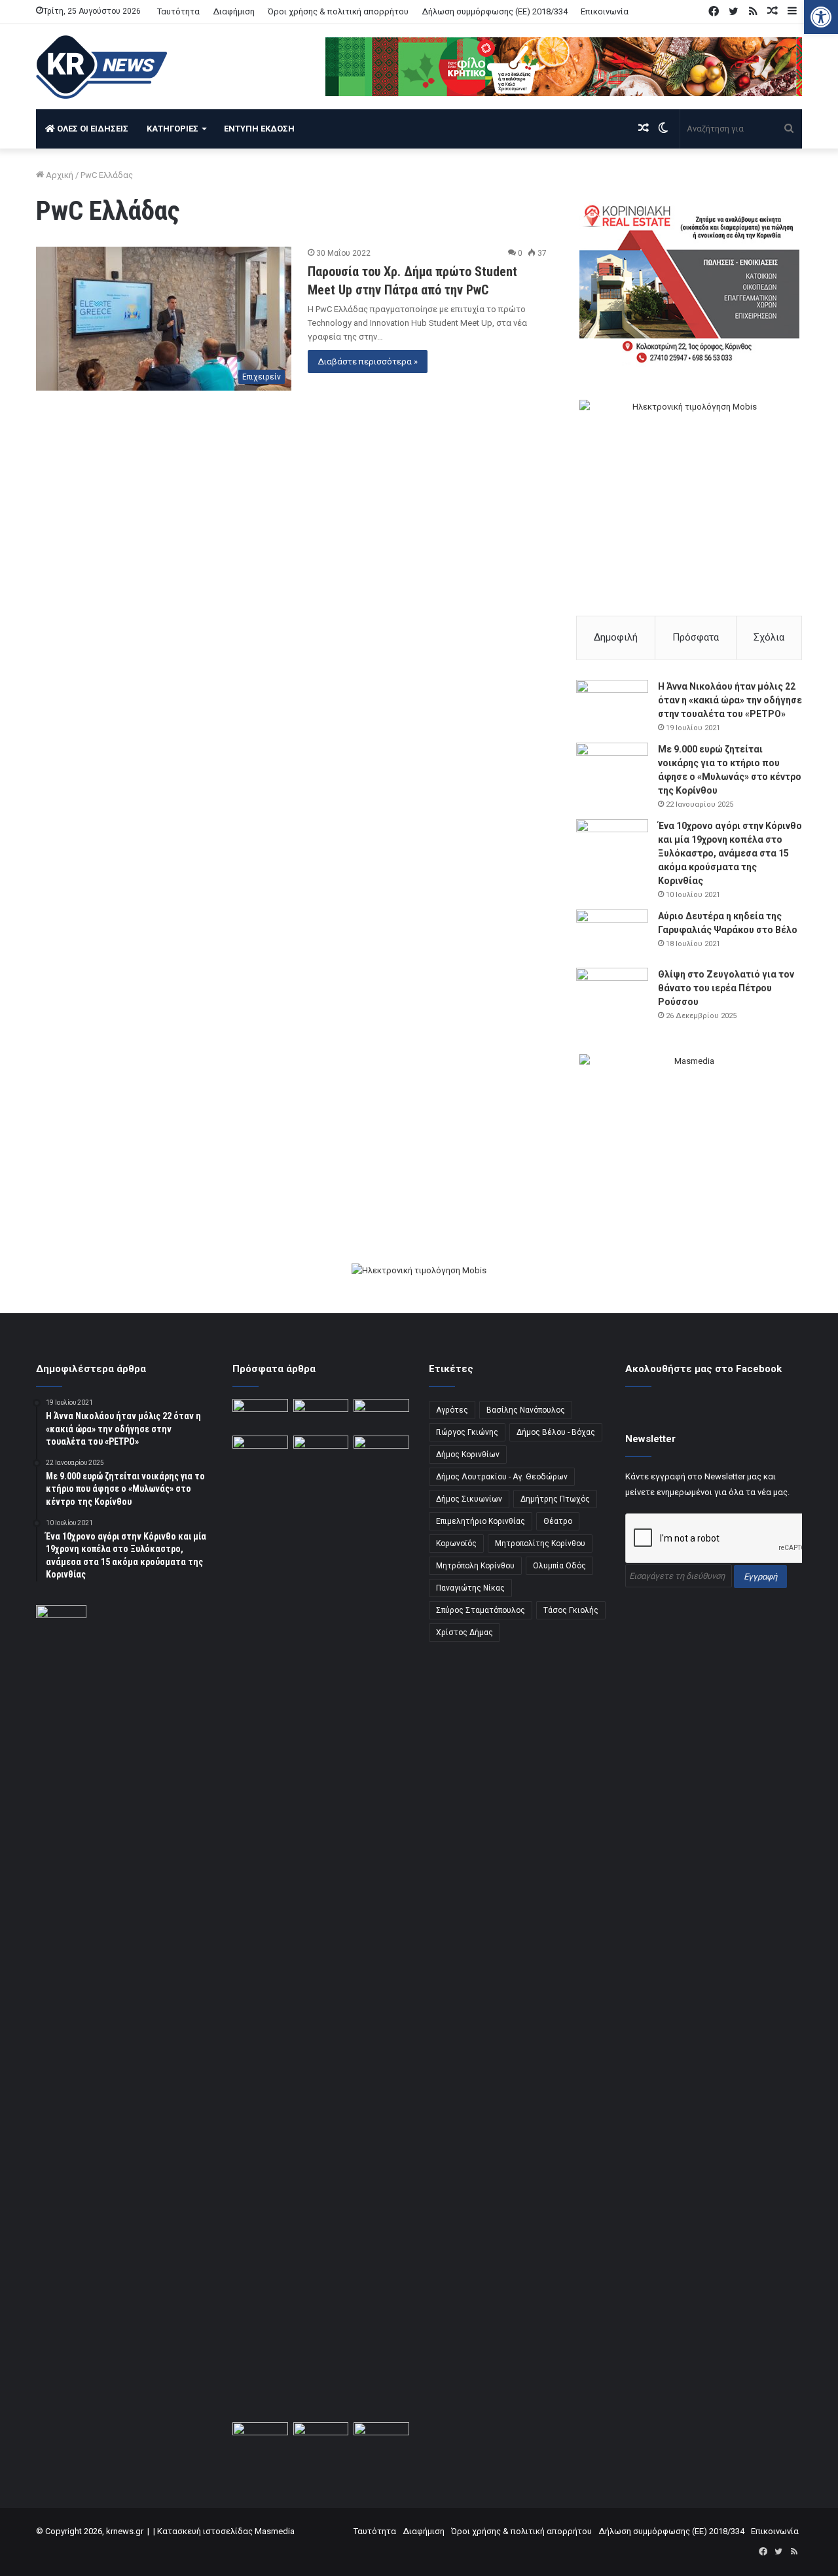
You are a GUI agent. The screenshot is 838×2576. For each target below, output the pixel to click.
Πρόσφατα (696, 637)
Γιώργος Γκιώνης (467, 1432)
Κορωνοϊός (456, 1544)
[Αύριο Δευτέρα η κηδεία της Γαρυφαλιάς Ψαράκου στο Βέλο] (612, 934)
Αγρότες (452, 1410)
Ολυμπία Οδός (559, 1566)
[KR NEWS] (101, 67)
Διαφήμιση (234, 11)
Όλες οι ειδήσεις (92, 129)
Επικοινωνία (605, 11)
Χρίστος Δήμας (465, 1632)
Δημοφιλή (616, 637)
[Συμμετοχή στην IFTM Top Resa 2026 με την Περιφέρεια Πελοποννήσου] (260, 1415)
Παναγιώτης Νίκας (470, 1588)
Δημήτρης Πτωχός (555, 1499)
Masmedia (275, 2531)
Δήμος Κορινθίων (468, 1455)
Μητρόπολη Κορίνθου (475, 1566)
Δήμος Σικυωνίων (469, 1499)
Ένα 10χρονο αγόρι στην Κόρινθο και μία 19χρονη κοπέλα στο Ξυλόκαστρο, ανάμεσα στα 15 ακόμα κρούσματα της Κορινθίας (730, 853)
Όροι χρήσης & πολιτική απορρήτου (338, 11)
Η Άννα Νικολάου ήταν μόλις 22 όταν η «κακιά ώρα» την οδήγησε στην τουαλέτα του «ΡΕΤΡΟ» (730, 700)
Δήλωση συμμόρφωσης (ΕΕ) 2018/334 (495, 11)
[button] (821, 17)
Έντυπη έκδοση (259, 129)
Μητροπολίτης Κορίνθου (540, 1544)
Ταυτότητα (178, 11)
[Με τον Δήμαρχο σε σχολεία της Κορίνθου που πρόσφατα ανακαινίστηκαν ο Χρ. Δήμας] (381, 2438)
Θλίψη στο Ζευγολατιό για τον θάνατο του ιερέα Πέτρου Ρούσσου (726, 988)
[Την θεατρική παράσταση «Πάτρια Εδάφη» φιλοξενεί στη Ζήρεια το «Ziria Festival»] (321, 1451)
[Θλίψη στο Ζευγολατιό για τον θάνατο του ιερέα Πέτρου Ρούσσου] (612, 992)
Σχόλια (769, 637)
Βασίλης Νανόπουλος (526, 1410)
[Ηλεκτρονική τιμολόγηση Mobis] (419, 1272)
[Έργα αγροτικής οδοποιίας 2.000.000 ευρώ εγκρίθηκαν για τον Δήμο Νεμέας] (381, 1926)
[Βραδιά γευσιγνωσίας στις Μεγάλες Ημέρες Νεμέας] (260, 1451)
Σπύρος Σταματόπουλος (481, 1610)
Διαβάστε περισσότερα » (368, 362)
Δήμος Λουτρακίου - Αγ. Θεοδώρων (502, 1477)
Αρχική (59, 175)
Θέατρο (558, 1521)
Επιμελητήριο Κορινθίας (481, 1521)
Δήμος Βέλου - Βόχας (556, 1432)
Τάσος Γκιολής (571, 1610)
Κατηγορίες (173, 129)
